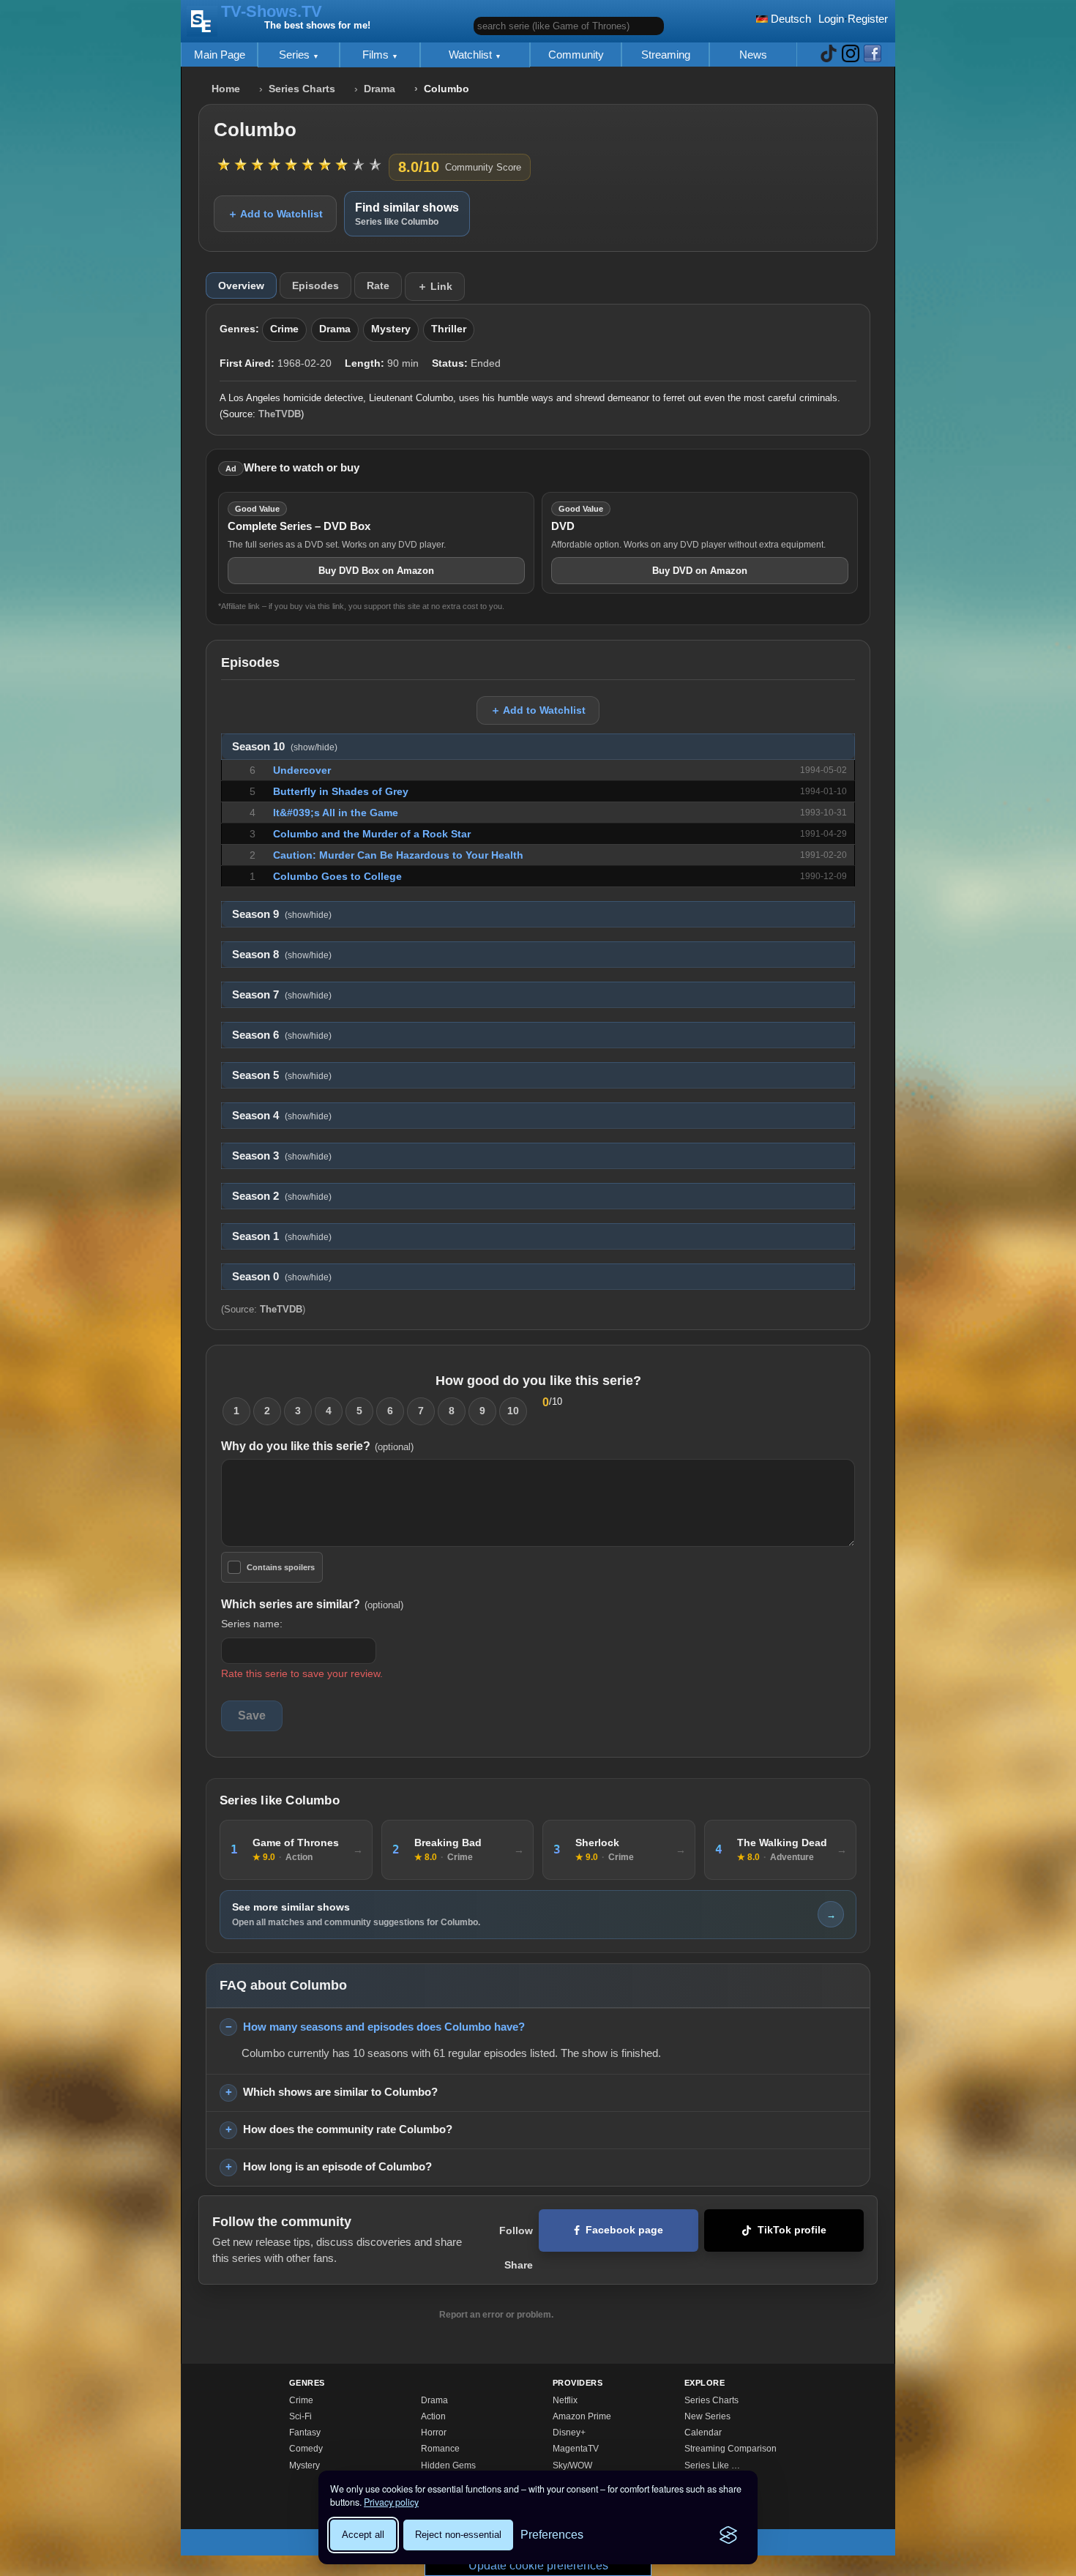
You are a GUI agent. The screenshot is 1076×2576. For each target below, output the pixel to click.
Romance (440, 2449)
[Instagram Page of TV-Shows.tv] (851, 55)
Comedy (306, 2449)
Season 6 (282, 1035)
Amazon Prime (582, 2416)
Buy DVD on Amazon (700, 571)
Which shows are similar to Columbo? (340, 2092)
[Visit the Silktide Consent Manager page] (728, 2535)
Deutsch (789, 19)
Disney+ (569, 2433)
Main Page (220, 55)
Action (433, 2416)
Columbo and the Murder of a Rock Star (372, 834)
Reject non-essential (458, 2535)
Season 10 (285, 747)
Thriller (449, 329)
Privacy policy (391, 2502)
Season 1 (282, 1236)
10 (513, 1411)
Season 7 (282, 995)
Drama (380, 89)
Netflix (565, 2400)
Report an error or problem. (496, 2315)
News (753, 55)
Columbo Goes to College (337, 876)
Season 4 (282, 1116)
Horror (434, 2433)
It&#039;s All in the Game (336, 813)
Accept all (363, 2535)
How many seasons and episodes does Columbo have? (384, 2027)
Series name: (252, 1624)
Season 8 (282, 955)
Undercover (302, 770)
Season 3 (282, 1156)
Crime (284, 329)
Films (377, 55)
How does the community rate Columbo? (348, 2129)
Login (831, 19)
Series (296, 55)
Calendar (703, 2433)
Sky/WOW (572, 2465)
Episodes (315, 285)
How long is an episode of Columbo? (337, 2166)
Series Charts (302, 89)
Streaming (666, 55)
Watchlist (472, 55)
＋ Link (435, 286)
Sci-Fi (300, 2416)
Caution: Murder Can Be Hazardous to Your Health (398, 855)
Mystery (391, 329)
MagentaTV (576, 2449)
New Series (707, 2416)
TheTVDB (280, 414)
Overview (241, 285)
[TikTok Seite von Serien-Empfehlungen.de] (829, 55)
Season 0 (282, 1277)
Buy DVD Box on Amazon (376, 571)
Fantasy (305, 2433)
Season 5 (282, 1075)
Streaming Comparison (731, 2449)
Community (576, 55)
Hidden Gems (448, 2465)
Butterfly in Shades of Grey (341, 791)
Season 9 (282, 914)
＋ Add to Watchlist (275, 214)
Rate (378, 285)
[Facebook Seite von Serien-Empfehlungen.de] (873, 55)
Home (226, 89)
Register (868, 19)
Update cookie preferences (538, 2565)
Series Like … (712, 2465)
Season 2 (282, 1196)
